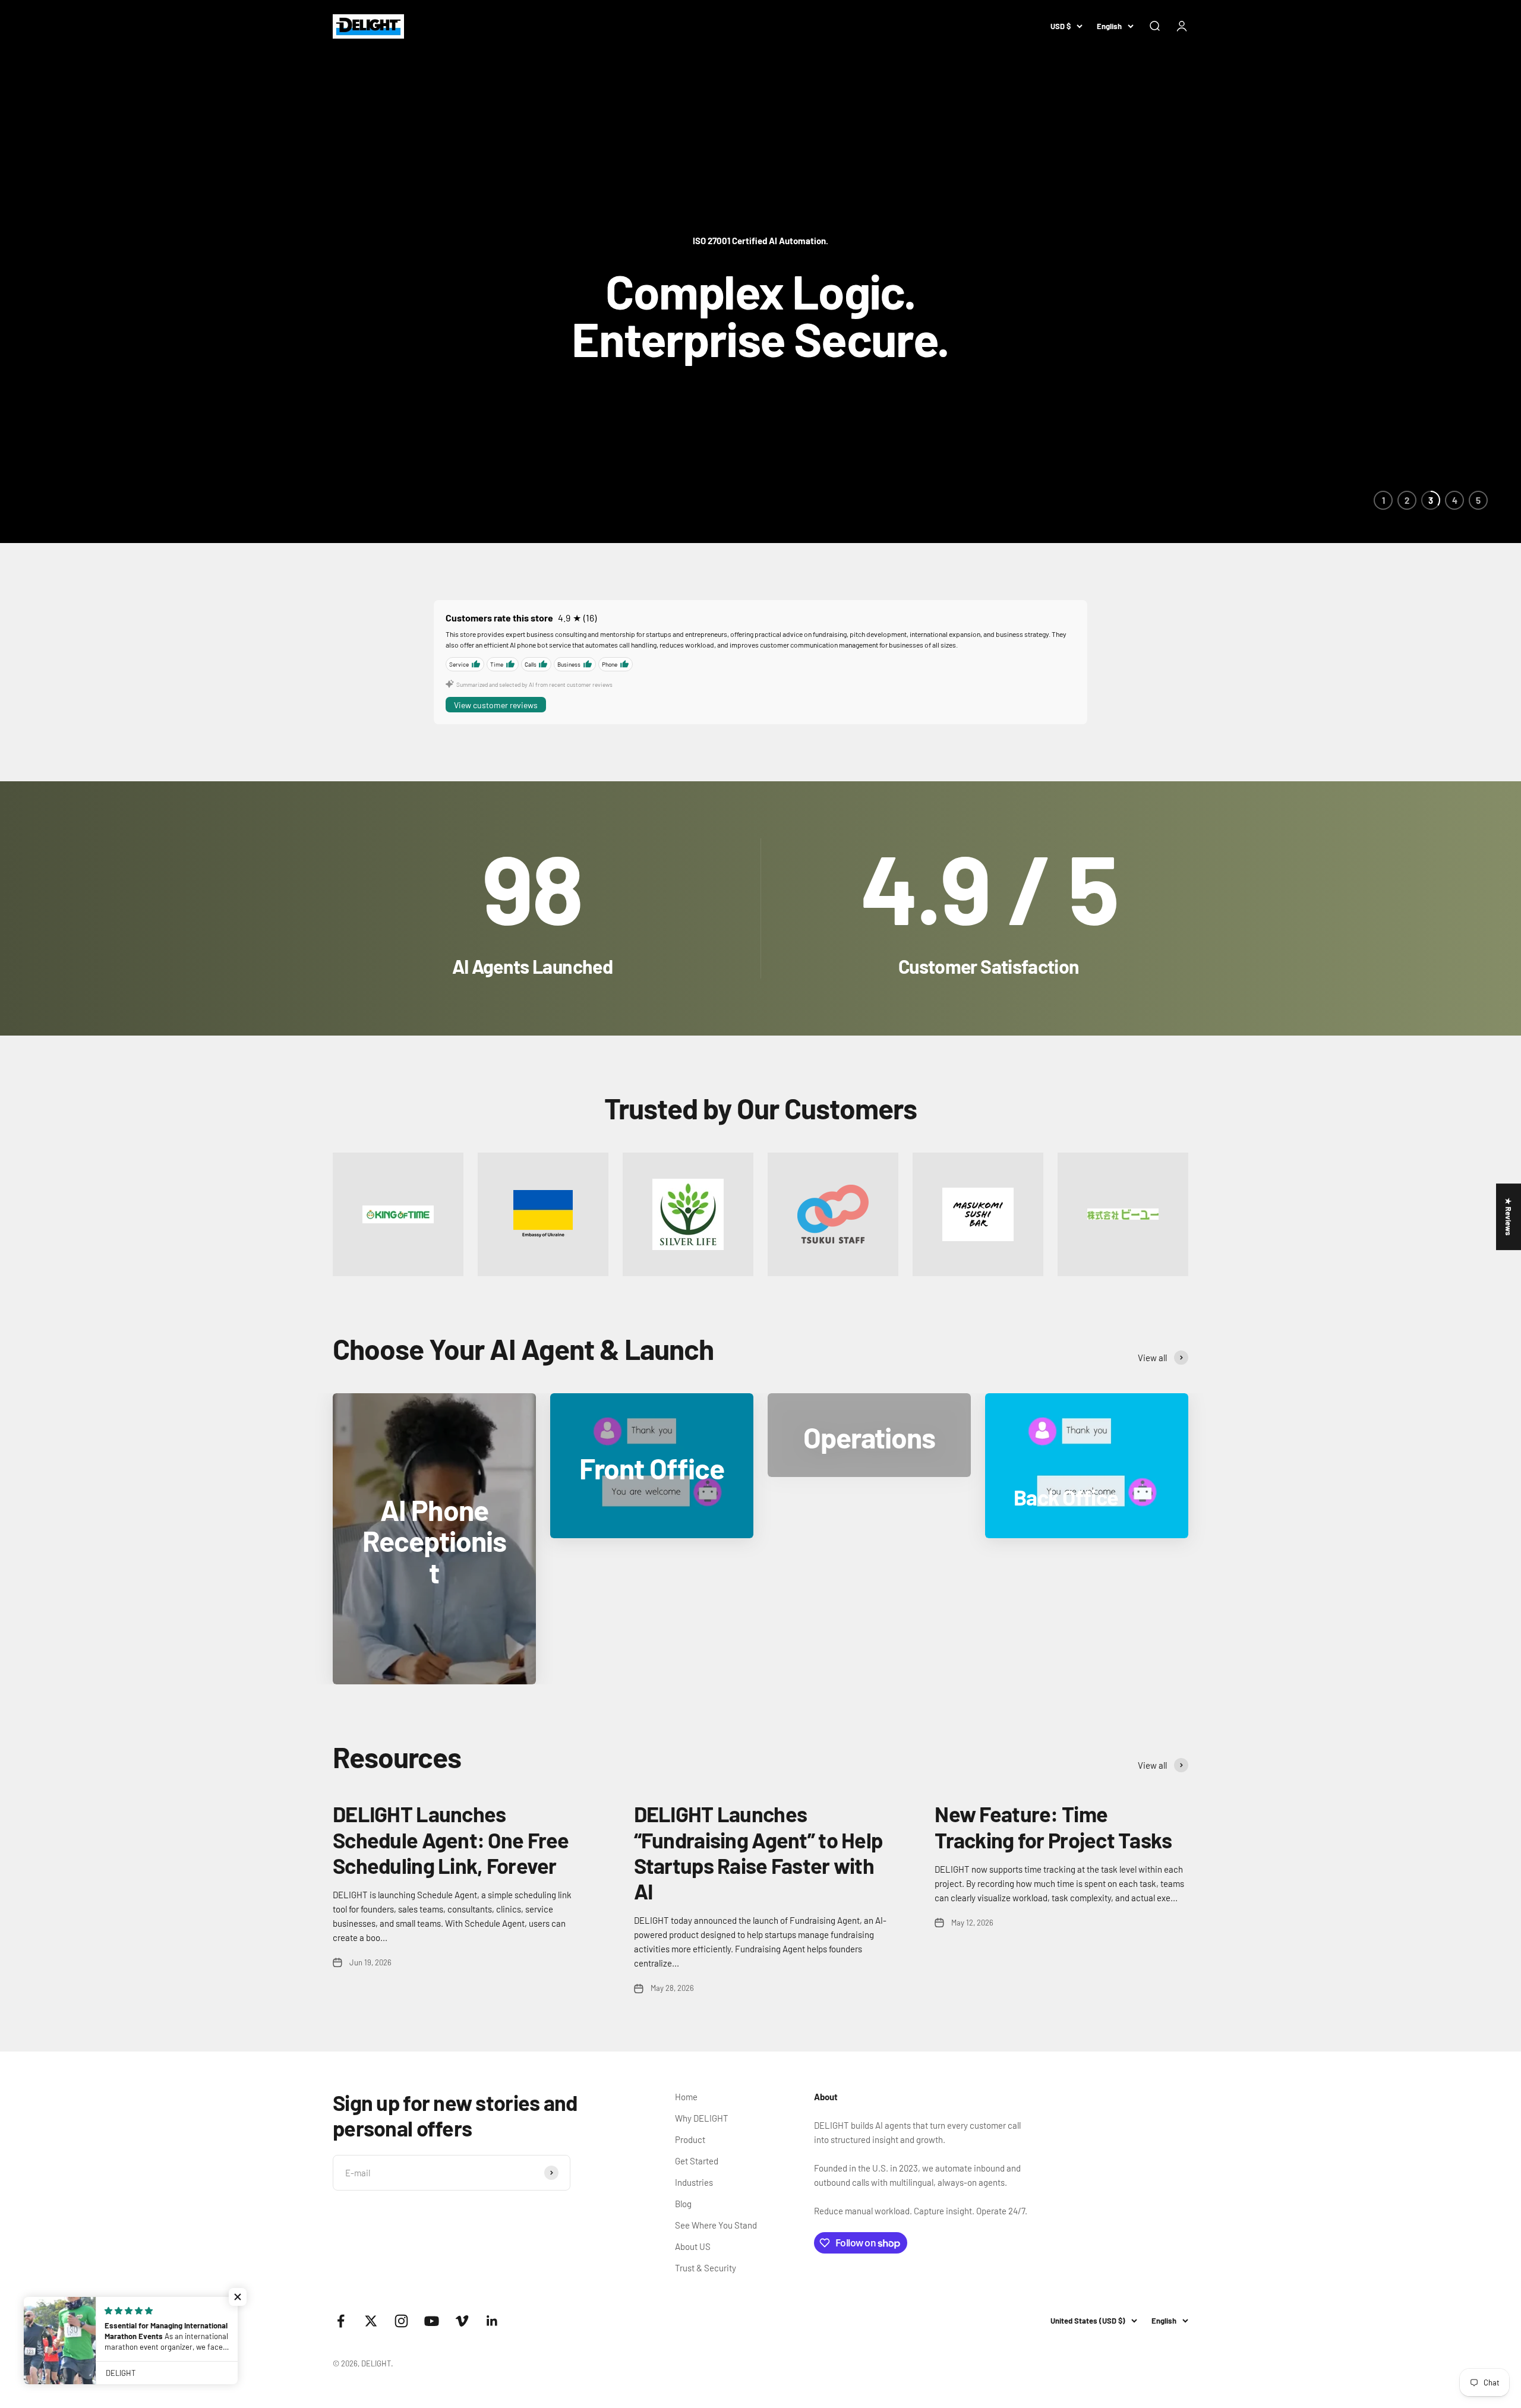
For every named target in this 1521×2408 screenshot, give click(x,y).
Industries (694, 2182)
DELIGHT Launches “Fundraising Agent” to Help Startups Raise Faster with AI (758, 1852)
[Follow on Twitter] (371, 2321)
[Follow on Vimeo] (462, 2321)
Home (686, 2097)
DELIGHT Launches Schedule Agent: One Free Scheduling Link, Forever (451, 1839)
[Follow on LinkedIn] (492, 2321)
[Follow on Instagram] (401, 2321)
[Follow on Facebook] (341, 2321)
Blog (683, 2204)
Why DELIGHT (702, 2118)
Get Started (697, 2161)
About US (693, 2246)
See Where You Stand (716, 2225)
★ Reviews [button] (1509, 1217)
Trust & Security (706, 2268)
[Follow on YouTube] (432, 2321)
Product (690, 2139)
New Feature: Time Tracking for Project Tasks (1053, 1826)
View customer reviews (496, 705)
